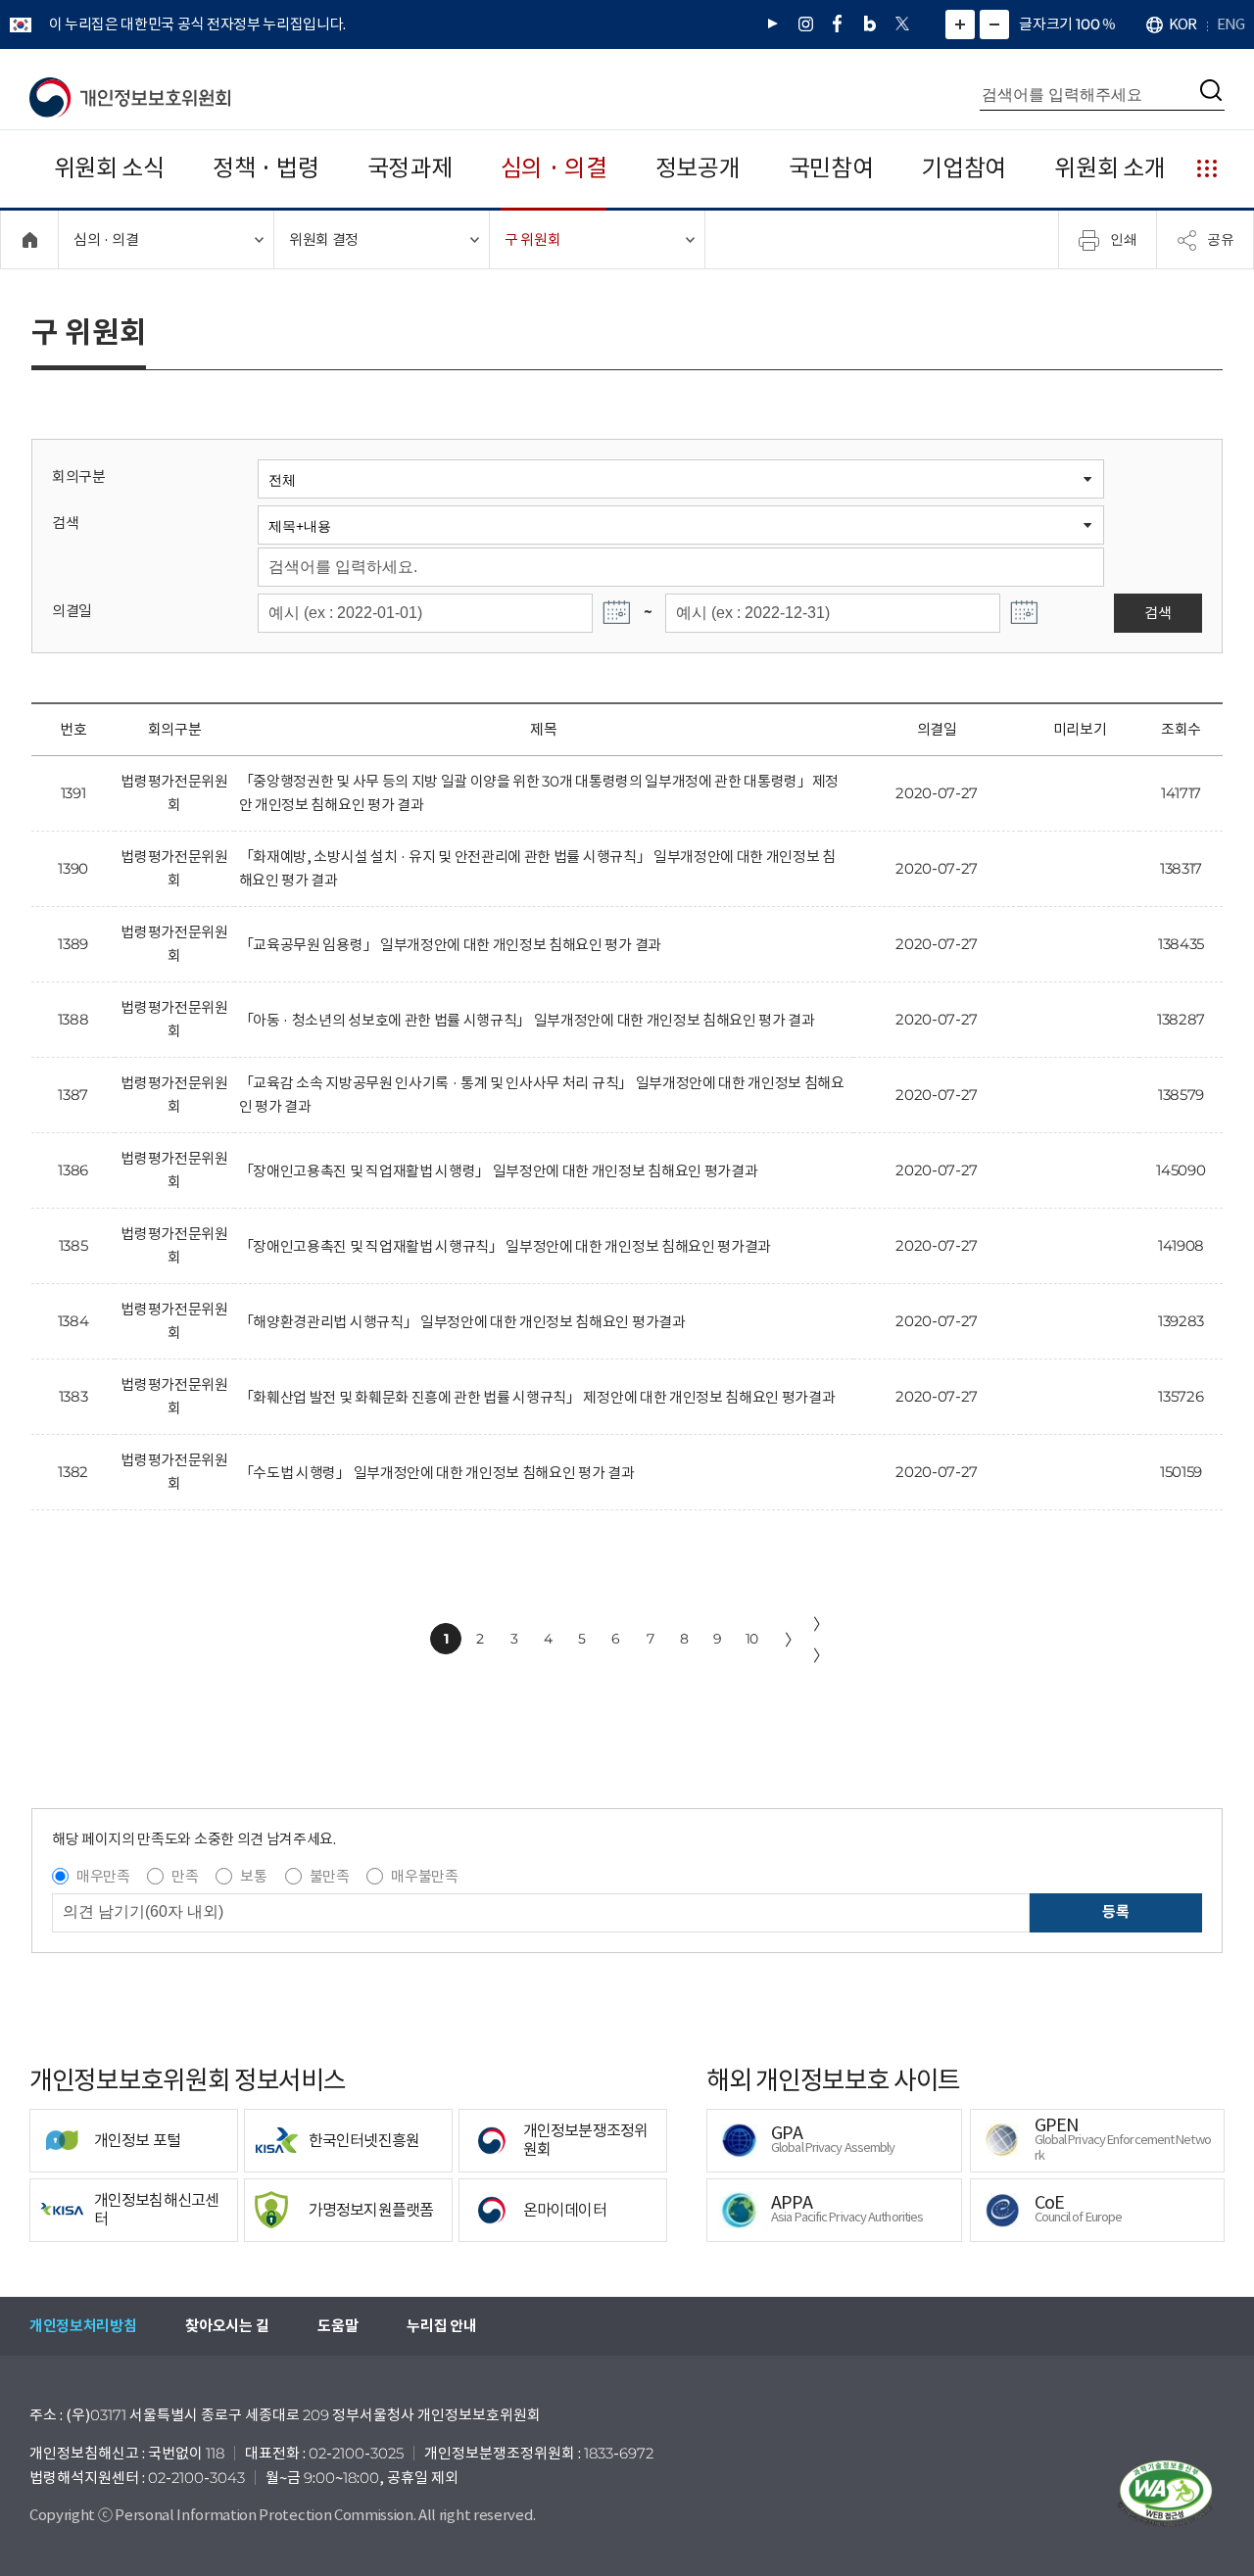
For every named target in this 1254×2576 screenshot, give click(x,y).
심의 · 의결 (554, 168)
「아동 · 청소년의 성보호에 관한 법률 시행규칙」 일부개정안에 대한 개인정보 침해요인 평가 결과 (527, 1020)
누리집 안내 (441, 2326)
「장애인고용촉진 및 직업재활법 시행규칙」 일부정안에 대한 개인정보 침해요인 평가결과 (505, 1246)
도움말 (338, 2326)
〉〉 (821, 1640)
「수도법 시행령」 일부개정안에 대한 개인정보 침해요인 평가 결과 (437, 1473)
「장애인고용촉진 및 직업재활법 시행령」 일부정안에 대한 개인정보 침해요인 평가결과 (499, 1171)
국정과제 (410, 168)
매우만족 (103, 1876)
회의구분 (79, 477)
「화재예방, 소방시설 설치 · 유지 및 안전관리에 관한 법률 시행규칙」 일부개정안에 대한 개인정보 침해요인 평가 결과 (537, 868)
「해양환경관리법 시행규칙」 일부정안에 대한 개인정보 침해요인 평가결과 (462, 1322)
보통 (253, 1876)
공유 (1221, 239)
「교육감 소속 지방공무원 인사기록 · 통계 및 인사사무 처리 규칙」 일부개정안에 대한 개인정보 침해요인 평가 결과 (542, 1095)
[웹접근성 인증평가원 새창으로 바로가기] (1166, 2494)
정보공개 (698, 168)
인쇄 (1124, 239)
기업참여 (964, 168)
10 (752, 1639)
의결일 (72, 611)
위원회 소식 (109, 168)
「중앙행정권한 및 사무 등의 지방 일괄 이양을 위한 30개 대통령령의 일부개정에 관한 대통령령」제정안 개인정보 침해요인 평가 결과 (539, 793)
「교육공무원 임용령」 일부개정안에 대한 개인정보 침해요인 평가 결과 (450, 945)
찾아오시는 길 (227, 2326)
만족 (185, 1876)
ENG (1230, 24)
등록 (1115, 1911)
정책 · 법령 (266, 168)
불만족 (330, 1876)
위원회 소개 (1109, 168)
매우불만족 (424, 1876)
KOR (1182, 24)
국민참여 (831, 168)
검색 (65, 523)
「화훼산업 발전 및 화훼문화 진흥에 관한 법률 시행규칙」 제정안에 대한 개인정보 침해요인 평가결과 (537, 1397)
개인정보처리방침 (83, 2326)
